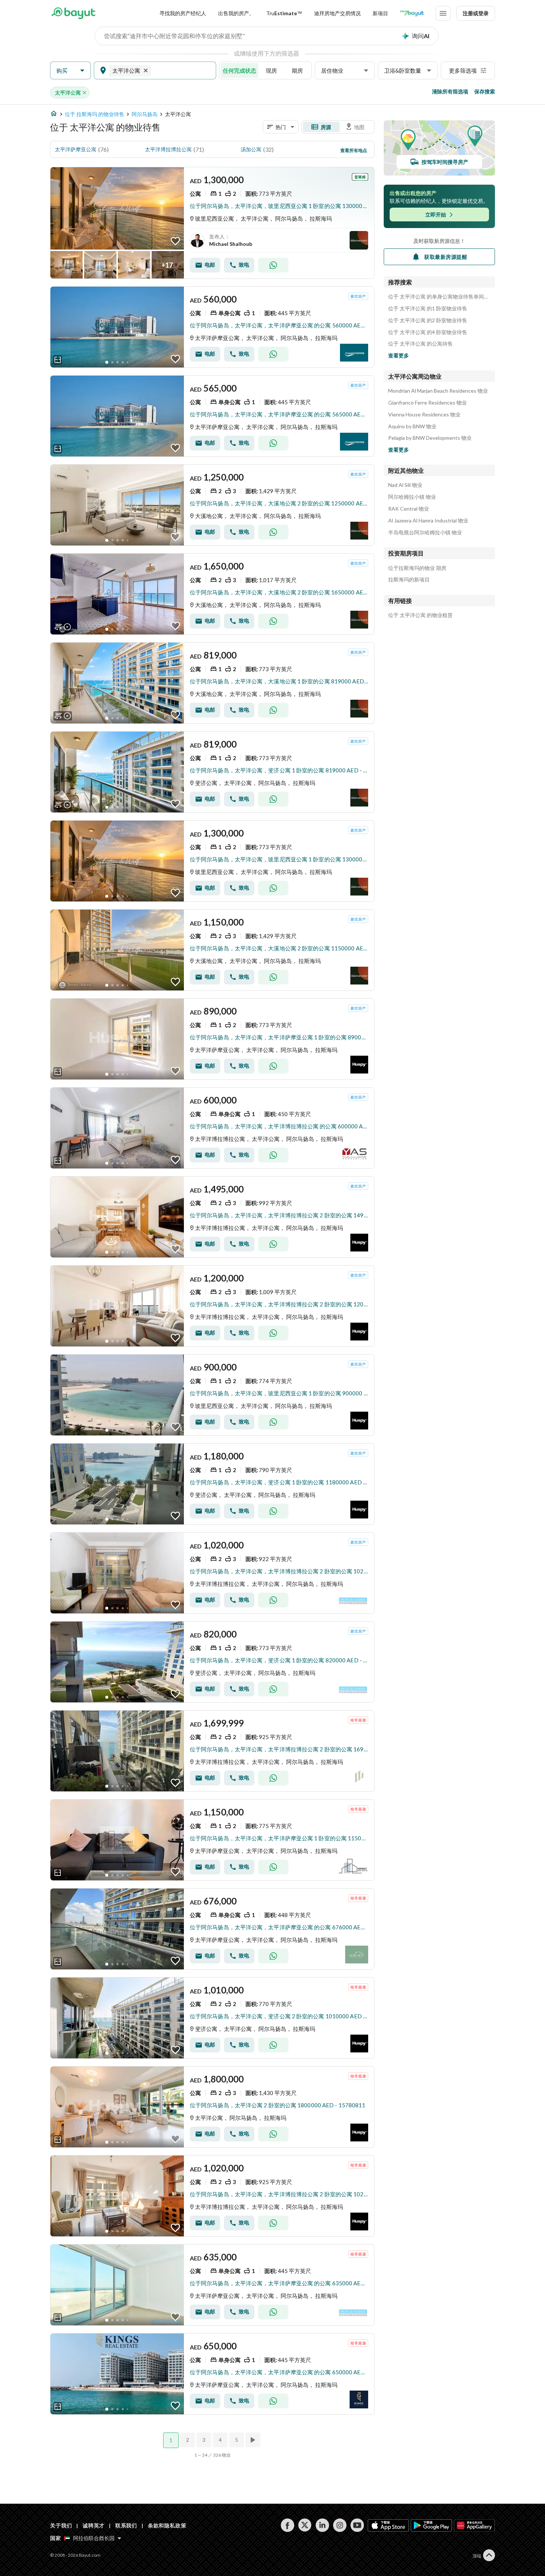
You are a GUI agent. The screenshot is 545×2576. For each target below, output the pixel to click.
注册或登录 (476, 13)
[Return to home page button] (73, 13)
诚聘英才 (94, 2525)
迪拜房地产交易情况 (337, 13)
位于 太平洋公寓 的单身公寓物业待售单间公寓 (439, 297)
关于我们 (61, 2525)
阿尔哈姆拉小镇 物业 (412, 497)
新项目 (380, 13)
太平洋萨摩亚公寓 (76, 149)
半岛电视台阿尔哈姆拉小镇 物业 (425, 532)
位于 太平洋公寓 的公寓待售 (420, 344)
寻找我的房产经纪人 (183, 13)
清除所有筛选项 (450, 91)
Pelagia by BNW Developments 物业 (430, 438)
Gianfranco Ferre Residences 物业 (427, 403)
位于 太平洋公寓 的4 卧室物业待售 (428, 332)
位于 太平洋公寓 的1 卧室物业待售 (428, 309)
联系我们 (126, 2525)
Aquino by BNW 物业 (412, 426)
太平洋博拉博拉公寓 (168, 149)
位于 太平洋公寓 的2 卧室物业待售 (428, 320)
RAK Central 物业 (409, 509)
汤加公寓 (251, 149)
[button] (70, 71)
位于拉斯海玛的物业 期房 (417, 568)
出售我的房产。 (236, 13)
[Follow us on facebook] (288, 2525)
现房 (271, 70)
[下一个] (254, 2440)
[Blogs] (412, 13)
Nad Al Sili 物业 (405, 485)
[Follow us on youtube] (357, 2525)
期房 (297, 70)
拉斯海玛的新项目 (409, 580)
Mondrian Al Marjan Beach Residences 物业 (438, 391)
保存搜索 (485, 91)
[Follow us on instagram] (340, 2525)
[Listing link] (212, 223)
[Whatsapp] (273, 265)
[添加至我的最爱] (175, 241)
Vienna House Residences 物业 (424, 415)
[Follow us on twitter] (305, 2525)
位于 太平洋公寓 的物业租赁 (420, 615)
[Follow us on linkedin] (322, 2525)
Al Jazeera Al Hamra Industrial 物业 (428, 521)
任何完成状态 (240, 70)
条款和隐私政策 (167, 2525)
